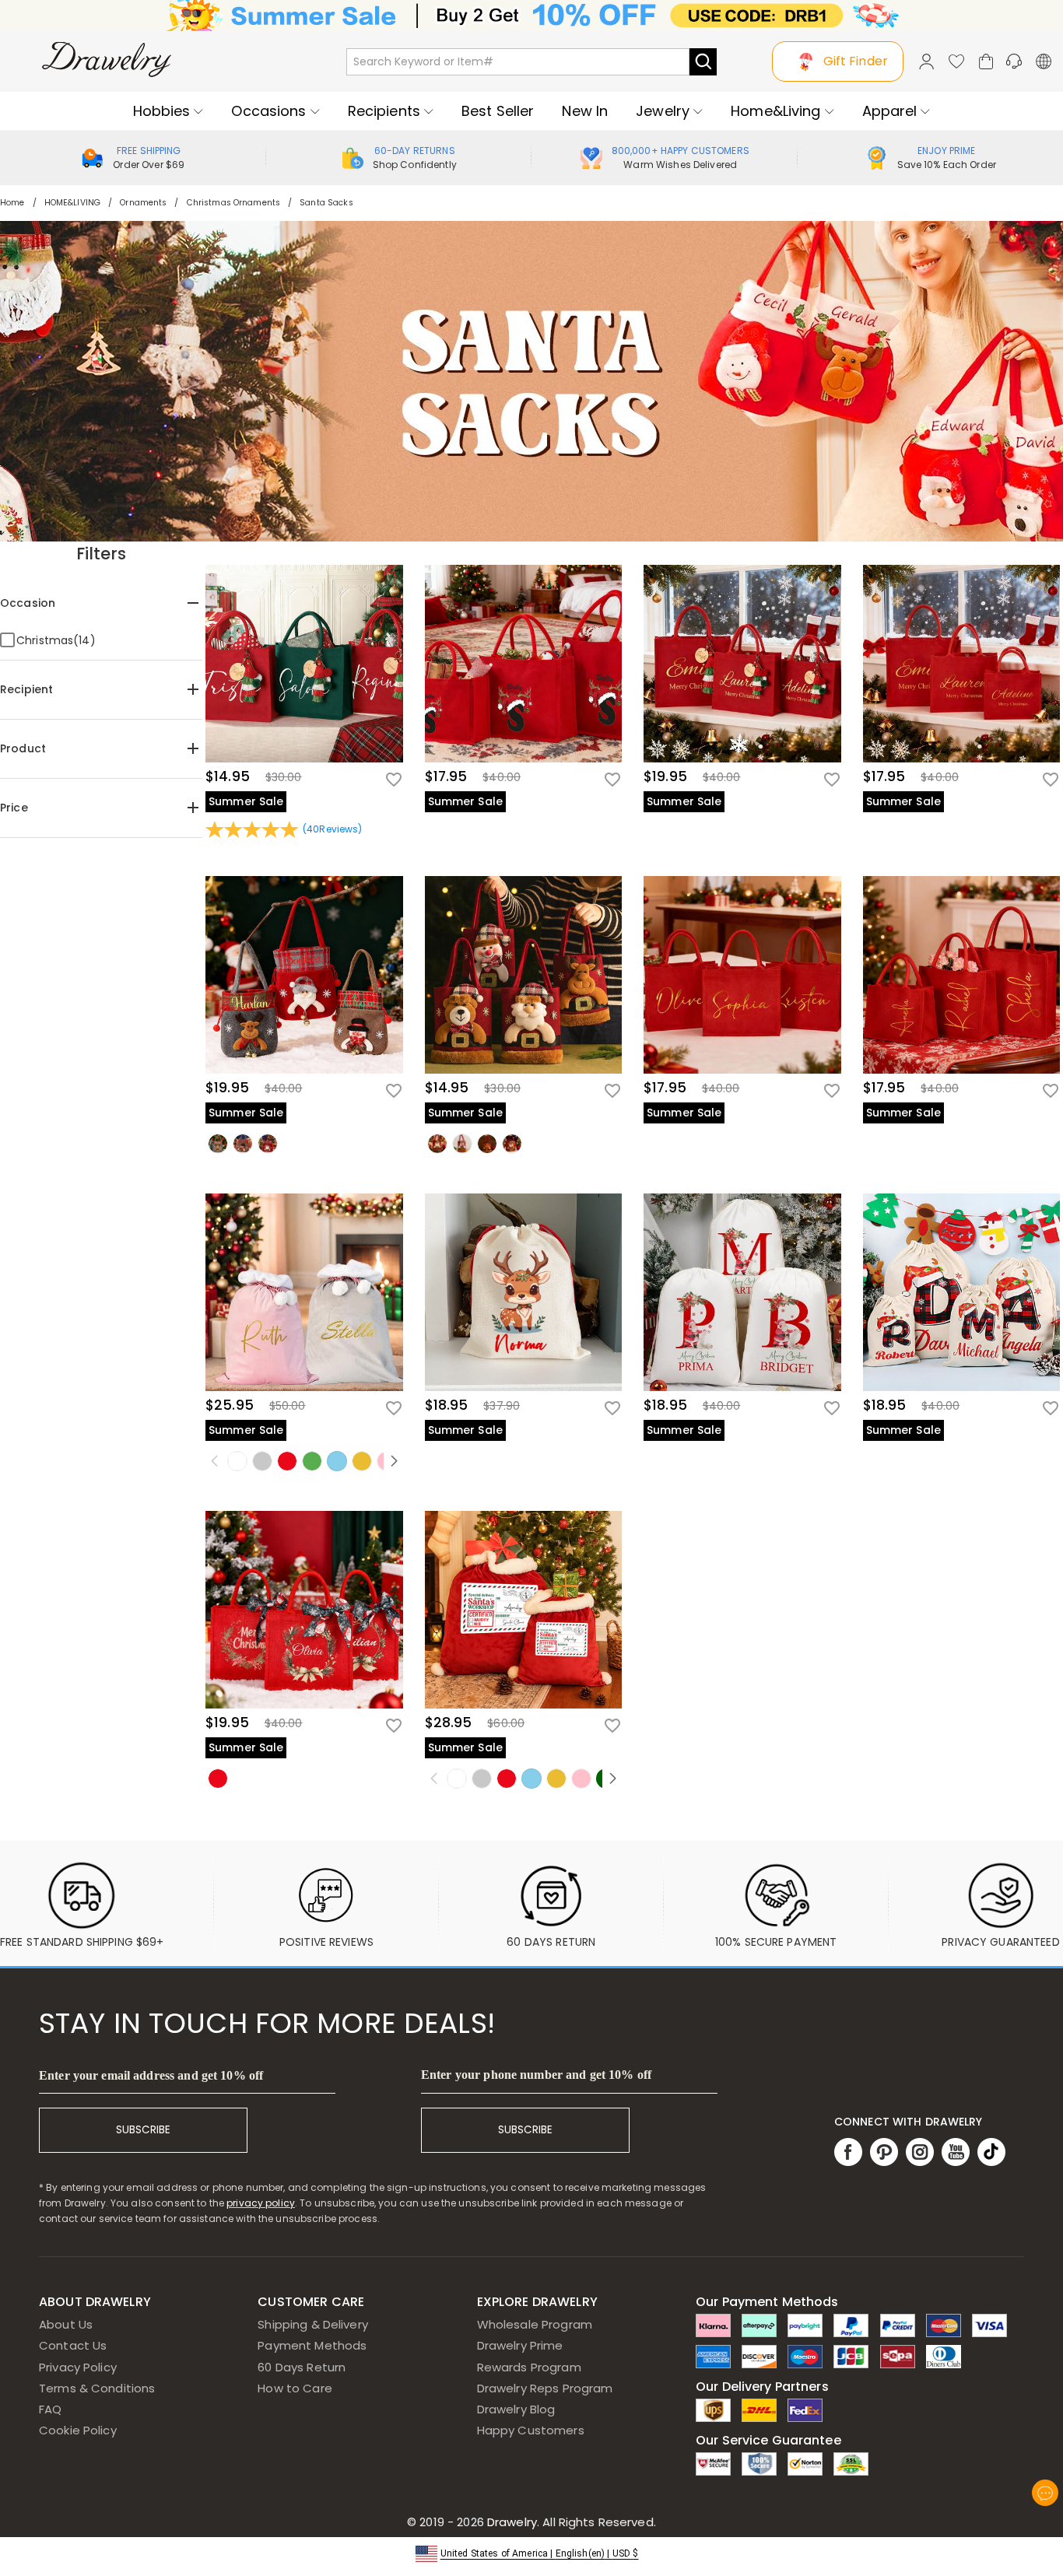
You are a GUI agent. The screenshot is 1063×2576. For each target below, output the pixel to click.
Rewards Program (529, 2367)
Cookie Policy (78, 2430)
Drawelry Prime (520, 2345)
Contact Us (73, 2345)
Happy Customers (531, 2430)
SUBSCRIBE (143, 2130)
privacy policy (261, 2203)
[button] (532, 2552)
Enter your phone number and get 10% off (536, 2075)
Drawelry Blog (516, 2409)
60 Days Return (302, 2367)
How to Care (295, 2388)
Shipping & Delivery (313, 2324)
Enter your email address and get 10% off (151, 2075)
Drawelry (570, 2522)
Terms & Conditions (97, 2388)
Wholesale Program (535, 2324)
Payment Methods (312, 2345)
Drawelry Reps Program (545, 2388)
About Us (66, 2324)
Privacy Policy (78, 2367)
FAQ (50, 2409)
